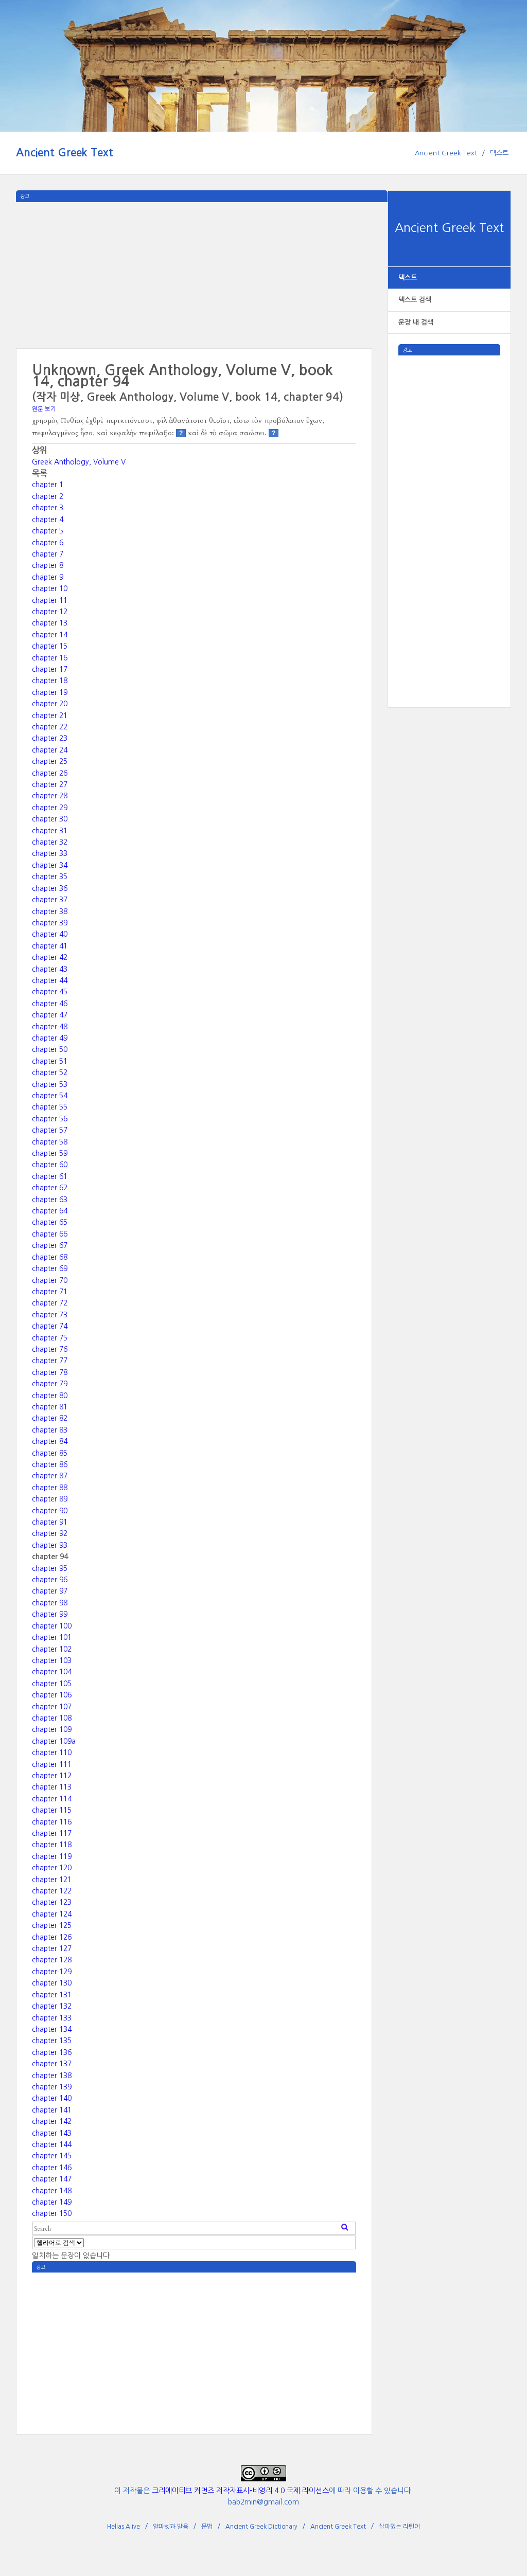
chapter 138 (52, 2076)
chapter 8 (48, 565)
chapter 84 (50, 1441)
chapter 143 (52, 2133)
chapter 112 (52, 1776)
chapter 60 (50, 1165)
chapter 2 (48, 496)
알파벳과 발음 (171, 2527)
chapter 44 (50, 980)
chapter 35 (50, 876)
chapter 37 (50, 900)
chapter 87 (50, 1476)
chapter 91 (50, 1522)
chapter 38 (50, 911)
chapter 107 (52, 1707)
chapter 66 (50, 1234)
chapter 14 (50, 635)
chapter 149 (52, 2202)
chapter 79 (50, 1384)
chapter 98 (50, 1603)
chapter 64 (50, 1211)
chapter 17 (50, 669)
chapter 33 (50, 853)
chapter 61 (50, 1176)
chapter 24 (50, 750)
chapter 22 (50, 727)
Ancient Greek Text (65, 153)
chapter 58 (50, 1142)
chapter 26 (50, 773)
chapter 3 (48, 508)
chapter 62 (50, 1188)
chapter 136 (52, 2052)
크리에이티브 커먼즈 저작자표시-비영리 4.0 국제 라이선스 (240, 2491)
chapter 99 (50, 1614)
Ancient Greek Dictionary (261, 2527)
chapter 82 (50, 1418)
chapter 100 (52, 1626)
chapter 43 (50, 969)
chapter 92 (50, 1533)
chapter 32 (50, 842)
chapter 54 (50, 1096)
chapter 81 (50, 1407)
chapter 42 (50, 957)
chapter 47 (50, 1015)
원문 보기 (44, 409)
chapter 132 (52, 2006)
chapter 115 (52, 1810)
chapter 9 (48, 577)
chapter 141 (52, 2110)
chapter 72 (50, 1303)
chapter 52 (50, 1072)
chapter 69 (50, 1268)
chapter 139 (52, 2087)
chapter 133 (52, 2018)
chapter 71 (50, 1292)
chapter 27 (50, 784)
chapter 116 (52, 1822)
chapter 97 (50, 1591)
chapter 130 (52, 1983)
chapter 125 (52, 1925)
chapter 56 (50, 1119)
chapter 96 (50, 1580)
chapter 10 (50, 588)
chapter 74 (50, 1326)
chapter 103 (52, 1660)
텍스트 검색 (415, 300)
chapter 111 (52, 1764)
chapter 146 (52, 2168)
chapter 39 (50, 923)
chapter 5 (48, 531)
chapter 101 (52, 1637)
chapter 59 (50, 1153)
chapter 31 (50, 831)
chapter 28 (50, 796)
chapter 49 (50, 1038)
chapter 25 (50, 761)
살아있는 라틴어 (399, 2527)
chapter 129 (52, 1972)
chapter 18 (50, 681)
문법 (207, 2527)
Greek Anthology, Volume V (79, 462)
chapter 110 (52, 1752)
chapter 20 (50, 704)
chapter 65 (50, 1222)
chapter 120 (52, 1868)
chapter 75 (50, 1338)
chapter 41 (50, 946)
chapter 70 (50, 1280)
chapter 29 (50, 808)
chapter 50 (50, 1049)
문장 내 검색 (416, 322)
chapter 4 (48, 520)
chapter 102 (52, 1649)
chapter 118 (52, 1845)
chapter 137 (52, 2064)
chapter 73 (50, 1315)
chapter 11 (50, 600)
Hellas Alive (124, 2527)
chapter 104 (52, 1672)
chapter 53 (50, 1084)
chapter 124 (52, 1914)
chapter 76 (50, 1349)
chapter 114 (52, 1799)
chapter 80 (50, 1396)
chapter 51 (50, 1061)
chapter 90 (50, 1511)
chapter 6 (48, 543)
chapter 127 (52, 1948)
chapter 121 (52, 1880)
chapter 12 (50, 612)
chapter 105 (52, 1684)
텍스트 (499, 153)
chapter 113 (52, 1787)
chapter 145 (52, 2156)
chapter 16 (50, 658)
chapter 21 (50, 715)
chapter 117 (52, 1833)
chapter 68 (50, 1257)
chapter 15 (50, 646)
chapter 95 (50, 1568)
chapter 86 (50, 1464)
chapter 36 (50, 888)
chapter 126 (52, 1937)
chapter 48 (50, 1027)
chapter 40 (50, 934)
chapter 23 (50, 738)
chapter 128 (52, 1960)
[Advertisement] (450, 510)
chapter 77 (50, 1361)
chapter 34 (50, 865)
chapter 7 (48, 554)
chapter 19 (50, 692)
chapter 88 (50, 1488)
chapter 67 (50, 1245)
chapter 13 (50, 623)
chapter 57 (50, 1130)
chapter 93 (50, 1545)
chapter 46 (50, 1004)
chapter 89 (50, 1499)
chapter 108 (52, 1718)
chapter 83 (50, 1430)
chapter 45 (50, 992)
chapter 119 (52, 1856)
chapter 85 (50, 1453)
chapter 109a (54, 1741)
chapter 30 (50, 819)
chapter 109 (52, 1729)
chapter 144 (52, 2144)
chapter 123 (52, 1902)
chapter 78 (50, 1372)
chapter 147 (52, 2179)
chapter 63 (50, 1200)
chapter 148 (52, 2191)
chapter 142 (52, 2121)
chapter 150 (52, 2213)
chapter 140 (52, 2098)
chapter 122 (52, 1891)
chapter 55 (50, 1107)
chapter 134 (52, 2029)
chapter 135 (52, 2041)
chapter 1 (48, 485)
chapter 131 (52, 1995)
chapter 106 (52, 1695)
